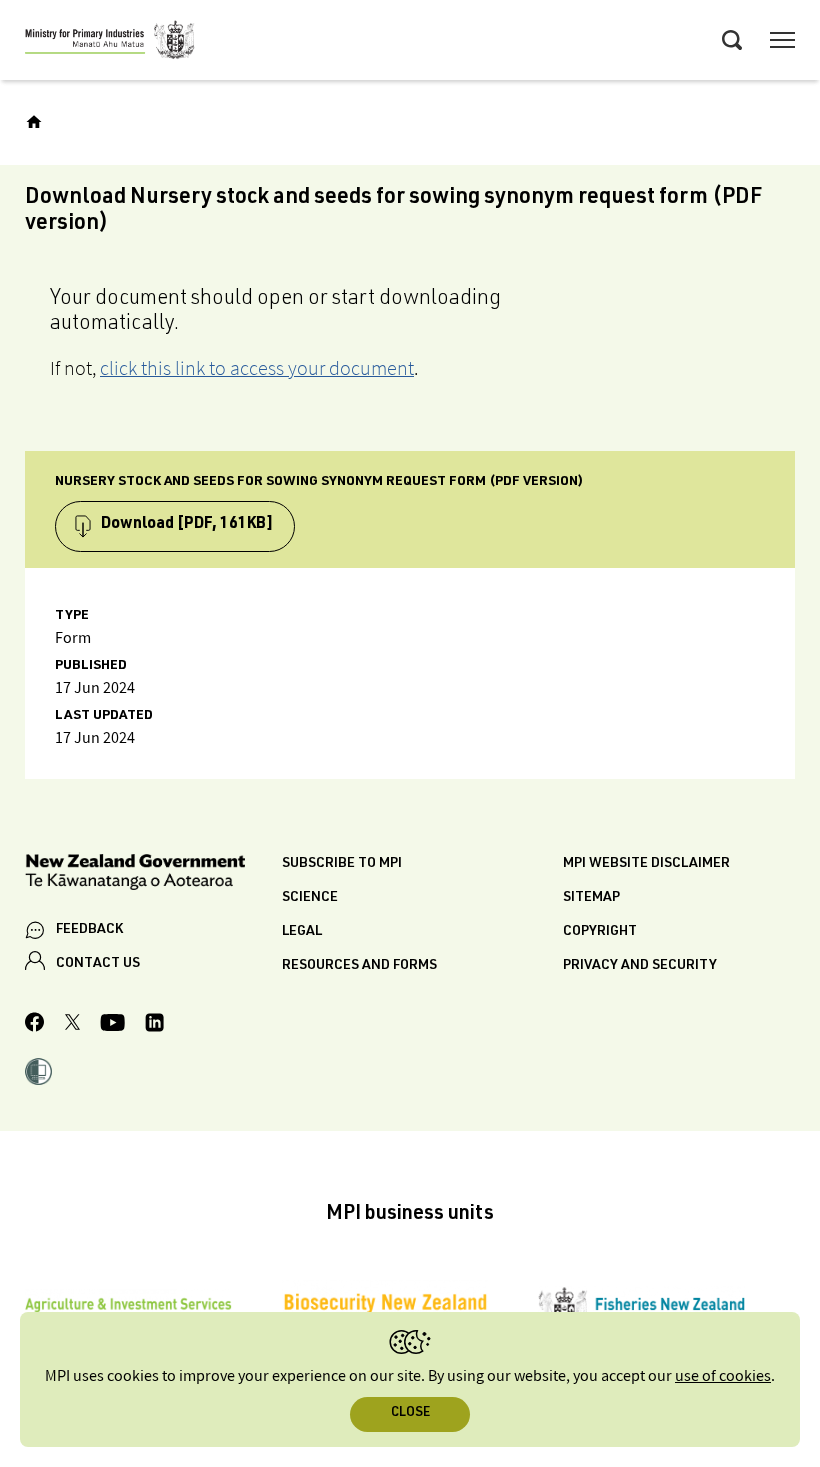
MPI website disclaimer (646, 864)
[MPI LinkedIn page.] (154, 1025)
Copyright (600, 932)
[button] (38, 1074)
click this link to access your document (257, 368)
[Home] (34, 122)
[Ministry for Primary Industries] (110, 43)
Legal (302, 932)
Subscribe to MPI (342, 864)
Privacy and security (640, 966)
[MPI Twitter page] (72, 1025)
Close (410, 1413)
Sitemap (591, 898)
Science (310, 898)
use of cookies (723, 1376)
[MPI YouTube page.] (112, 1025)
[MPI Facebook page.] (35, 1025)
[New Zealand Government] (153, 875)
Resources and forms (359, 966)
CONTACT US (98, 964)
